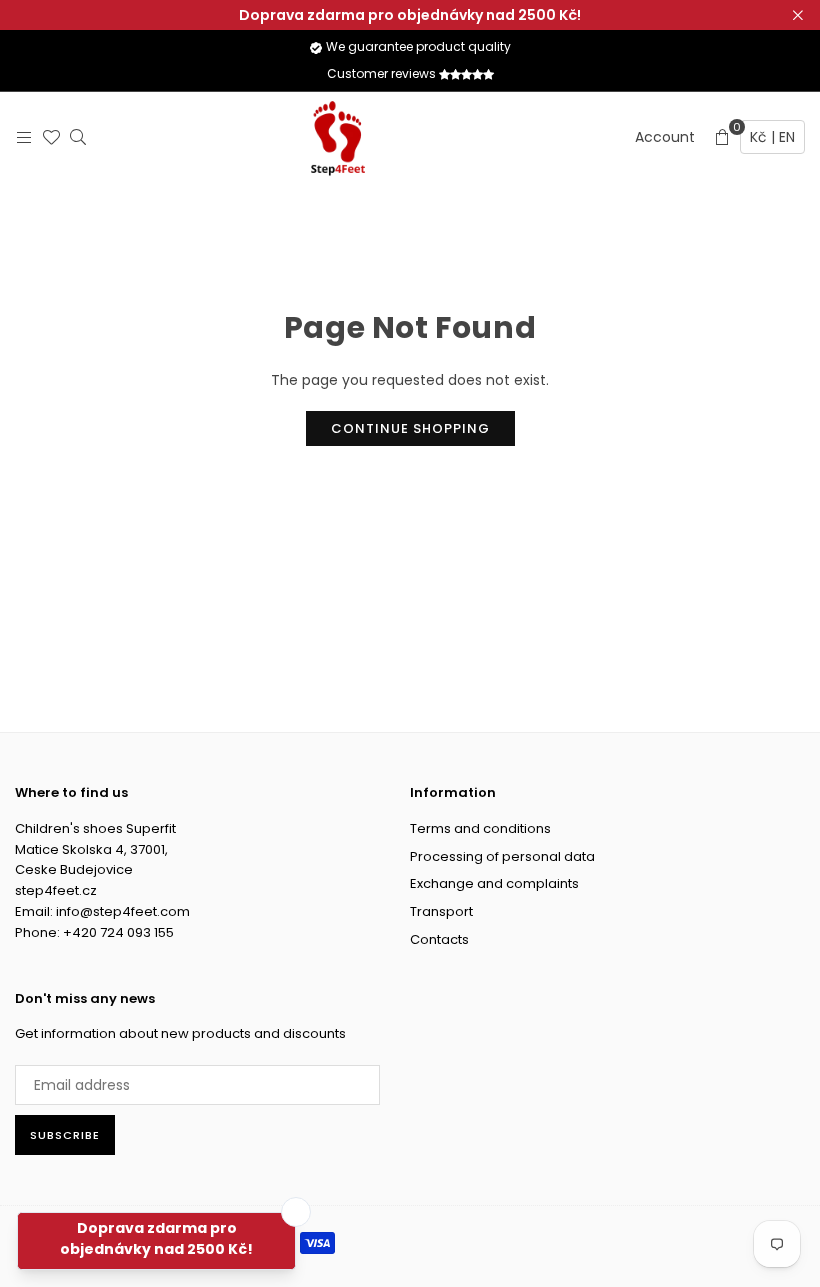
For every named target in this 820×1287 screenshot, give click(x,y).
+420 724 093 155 (118, 932)
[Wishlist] (46, 137)
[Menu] (19, 137)
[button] (722, 137)
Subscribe (65, 1135)
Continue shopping (410, 428)
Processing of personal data (502, 856)
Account (665, 137)
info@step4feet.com (123, 911)
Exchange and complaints (494, 883)
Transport (441, 911)
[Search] (73, 137)
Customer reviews (383, 73)
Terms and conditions (480, 828)
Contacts (439, 939)
